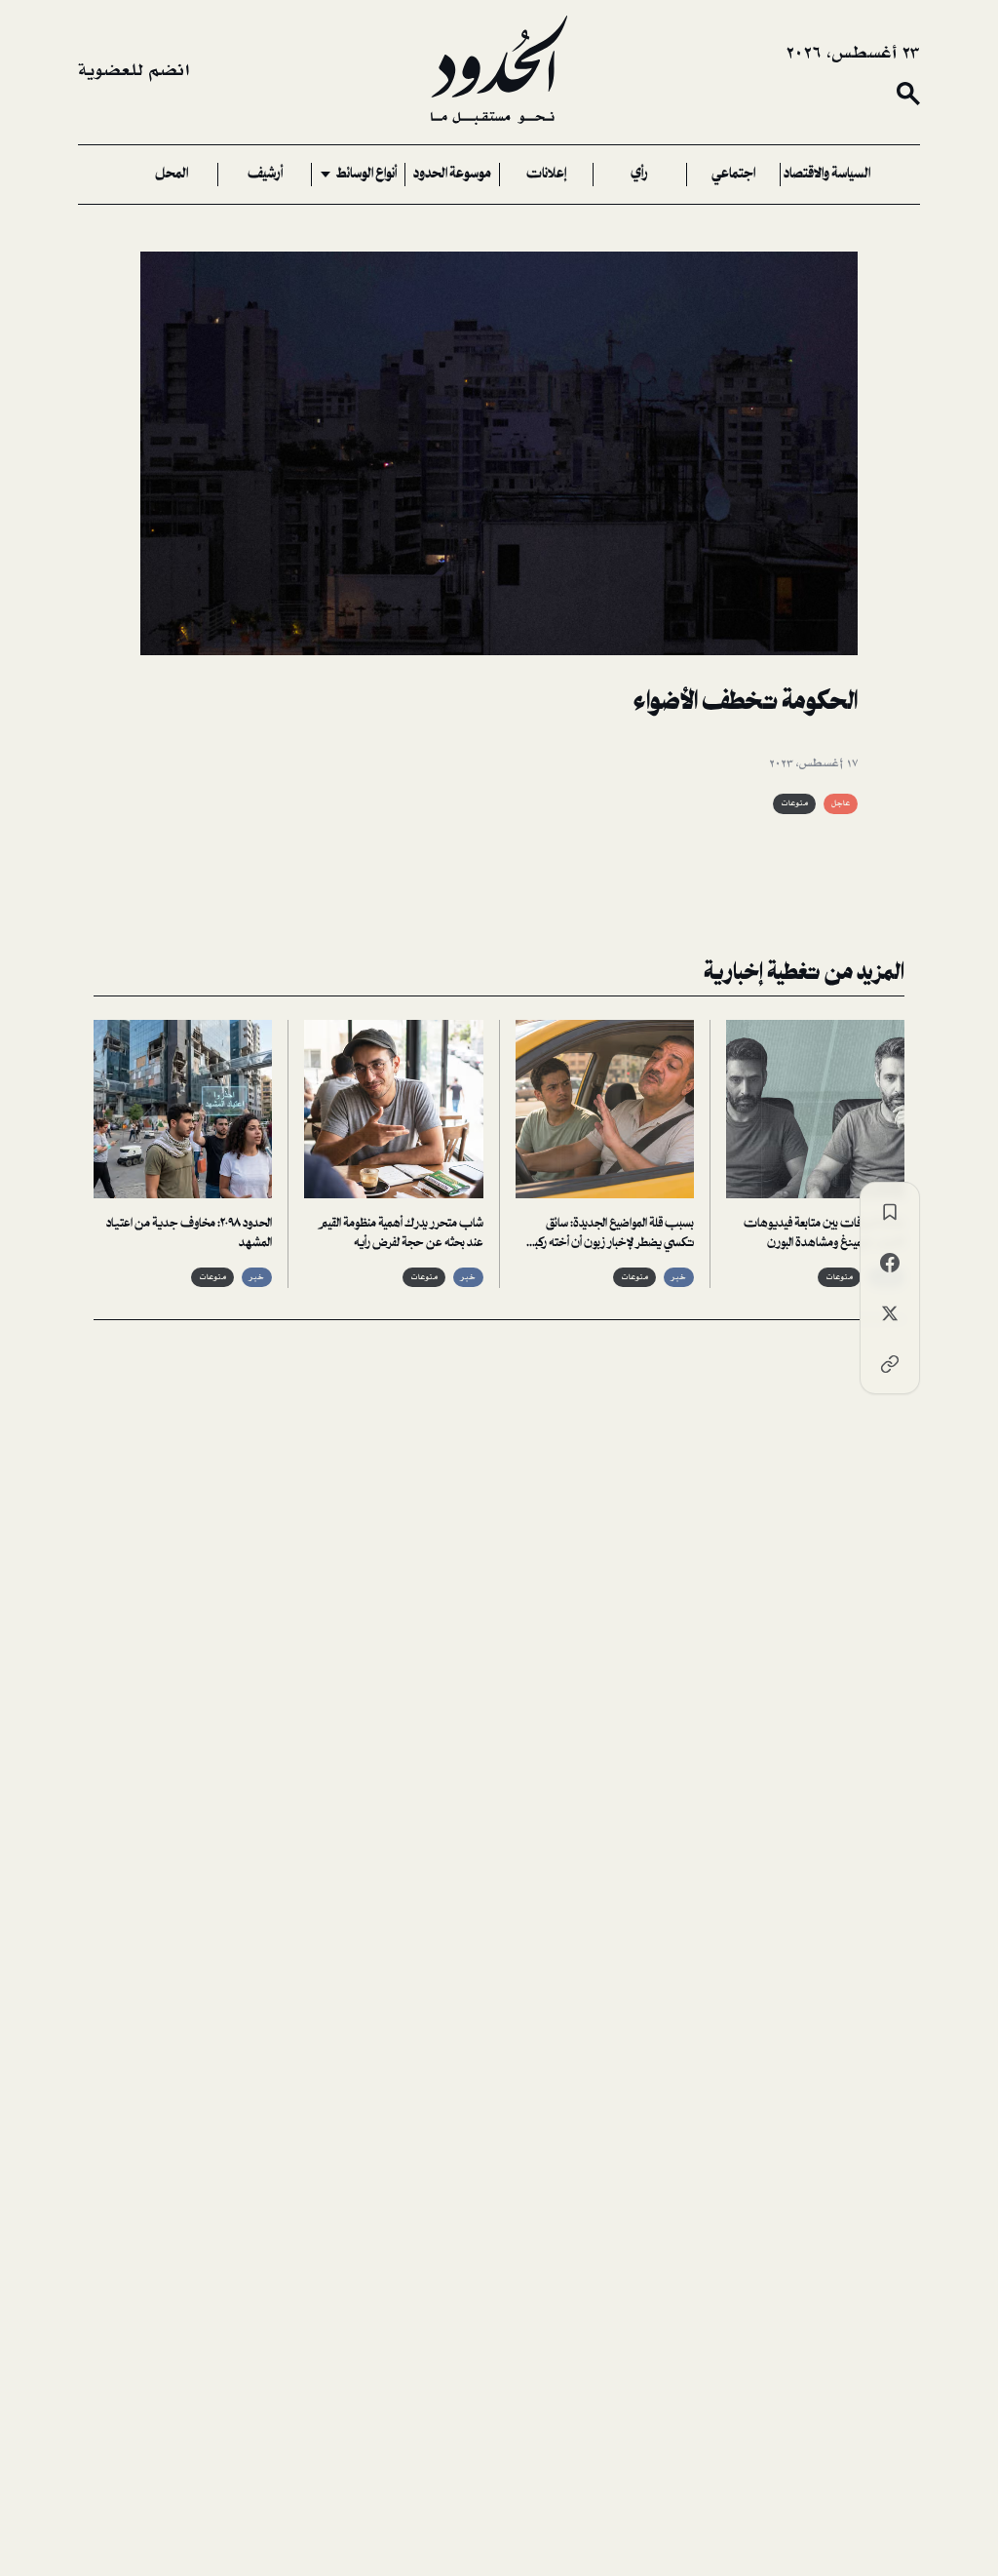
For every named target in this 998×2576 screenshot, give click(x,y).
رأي (639, 175)
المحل (172, 175)
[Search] (908, 94)
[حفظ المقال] (890, 1212)
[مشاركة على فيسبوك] (890, 1263)
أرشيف (265, 175)
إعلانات (546, 175)
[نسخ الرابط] (890, 1364)
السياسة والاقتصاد (827, 175)
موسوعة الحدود (452, 175)
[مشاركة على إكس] (890, 1313)
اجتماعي (733, 175)
